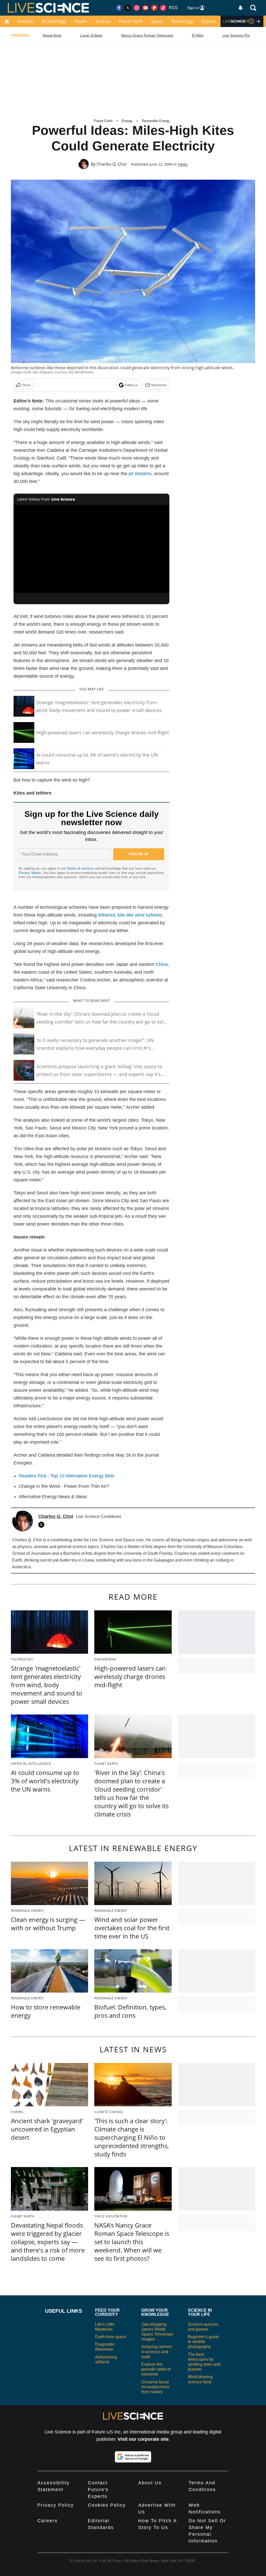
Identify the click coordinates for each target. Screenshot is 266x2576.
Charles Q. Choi (112, 164)
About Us (150, 2483)
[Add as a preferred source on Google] (133, 2457)
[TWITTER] (43, 1525)
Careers (48, 2521)
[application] (91, 549)
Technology (182, 21)
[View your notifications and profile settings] (241, 8)
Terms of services (81, 868)
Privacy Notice (30, 873)
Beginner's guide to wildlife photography (203, 2342)
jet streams (140, 474)
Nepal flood (52, 35)
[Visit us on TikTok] (163, 8)
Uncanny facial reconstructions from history (155, 2387)
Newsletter (159, 385)
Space (157, 21)
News (183, 164)
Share (26, 385)
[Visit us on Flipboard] (154, 8)
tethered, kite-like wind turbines (130, 915)
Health (81, 21)
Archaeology (54, 21)
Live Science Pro (236, 35)
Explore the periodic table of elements (156, 2369)
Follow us (132, 385)
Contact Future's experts (98, 2490)
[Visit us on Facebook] (119, 8)
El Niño (198, 35)
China (162, 964)
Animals (25, 21)
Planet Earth (131, 21)
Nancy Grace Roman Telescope (147, 35)
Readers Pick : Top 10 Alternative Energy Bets (66, 1476)
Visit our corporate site (143, 2439)
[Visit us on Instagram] (137, 8)
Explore (209, 21)
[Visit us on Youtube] (145, 8)
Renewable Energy (156, 121)
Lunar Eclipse (91, 35)
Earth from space (111, 2337)
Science (103, 21)
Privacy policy (56, 2505)
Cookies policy (107, 2505)
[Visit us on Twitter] (128, 8)
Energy (127, 121)
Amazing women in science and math (157, 2352)
